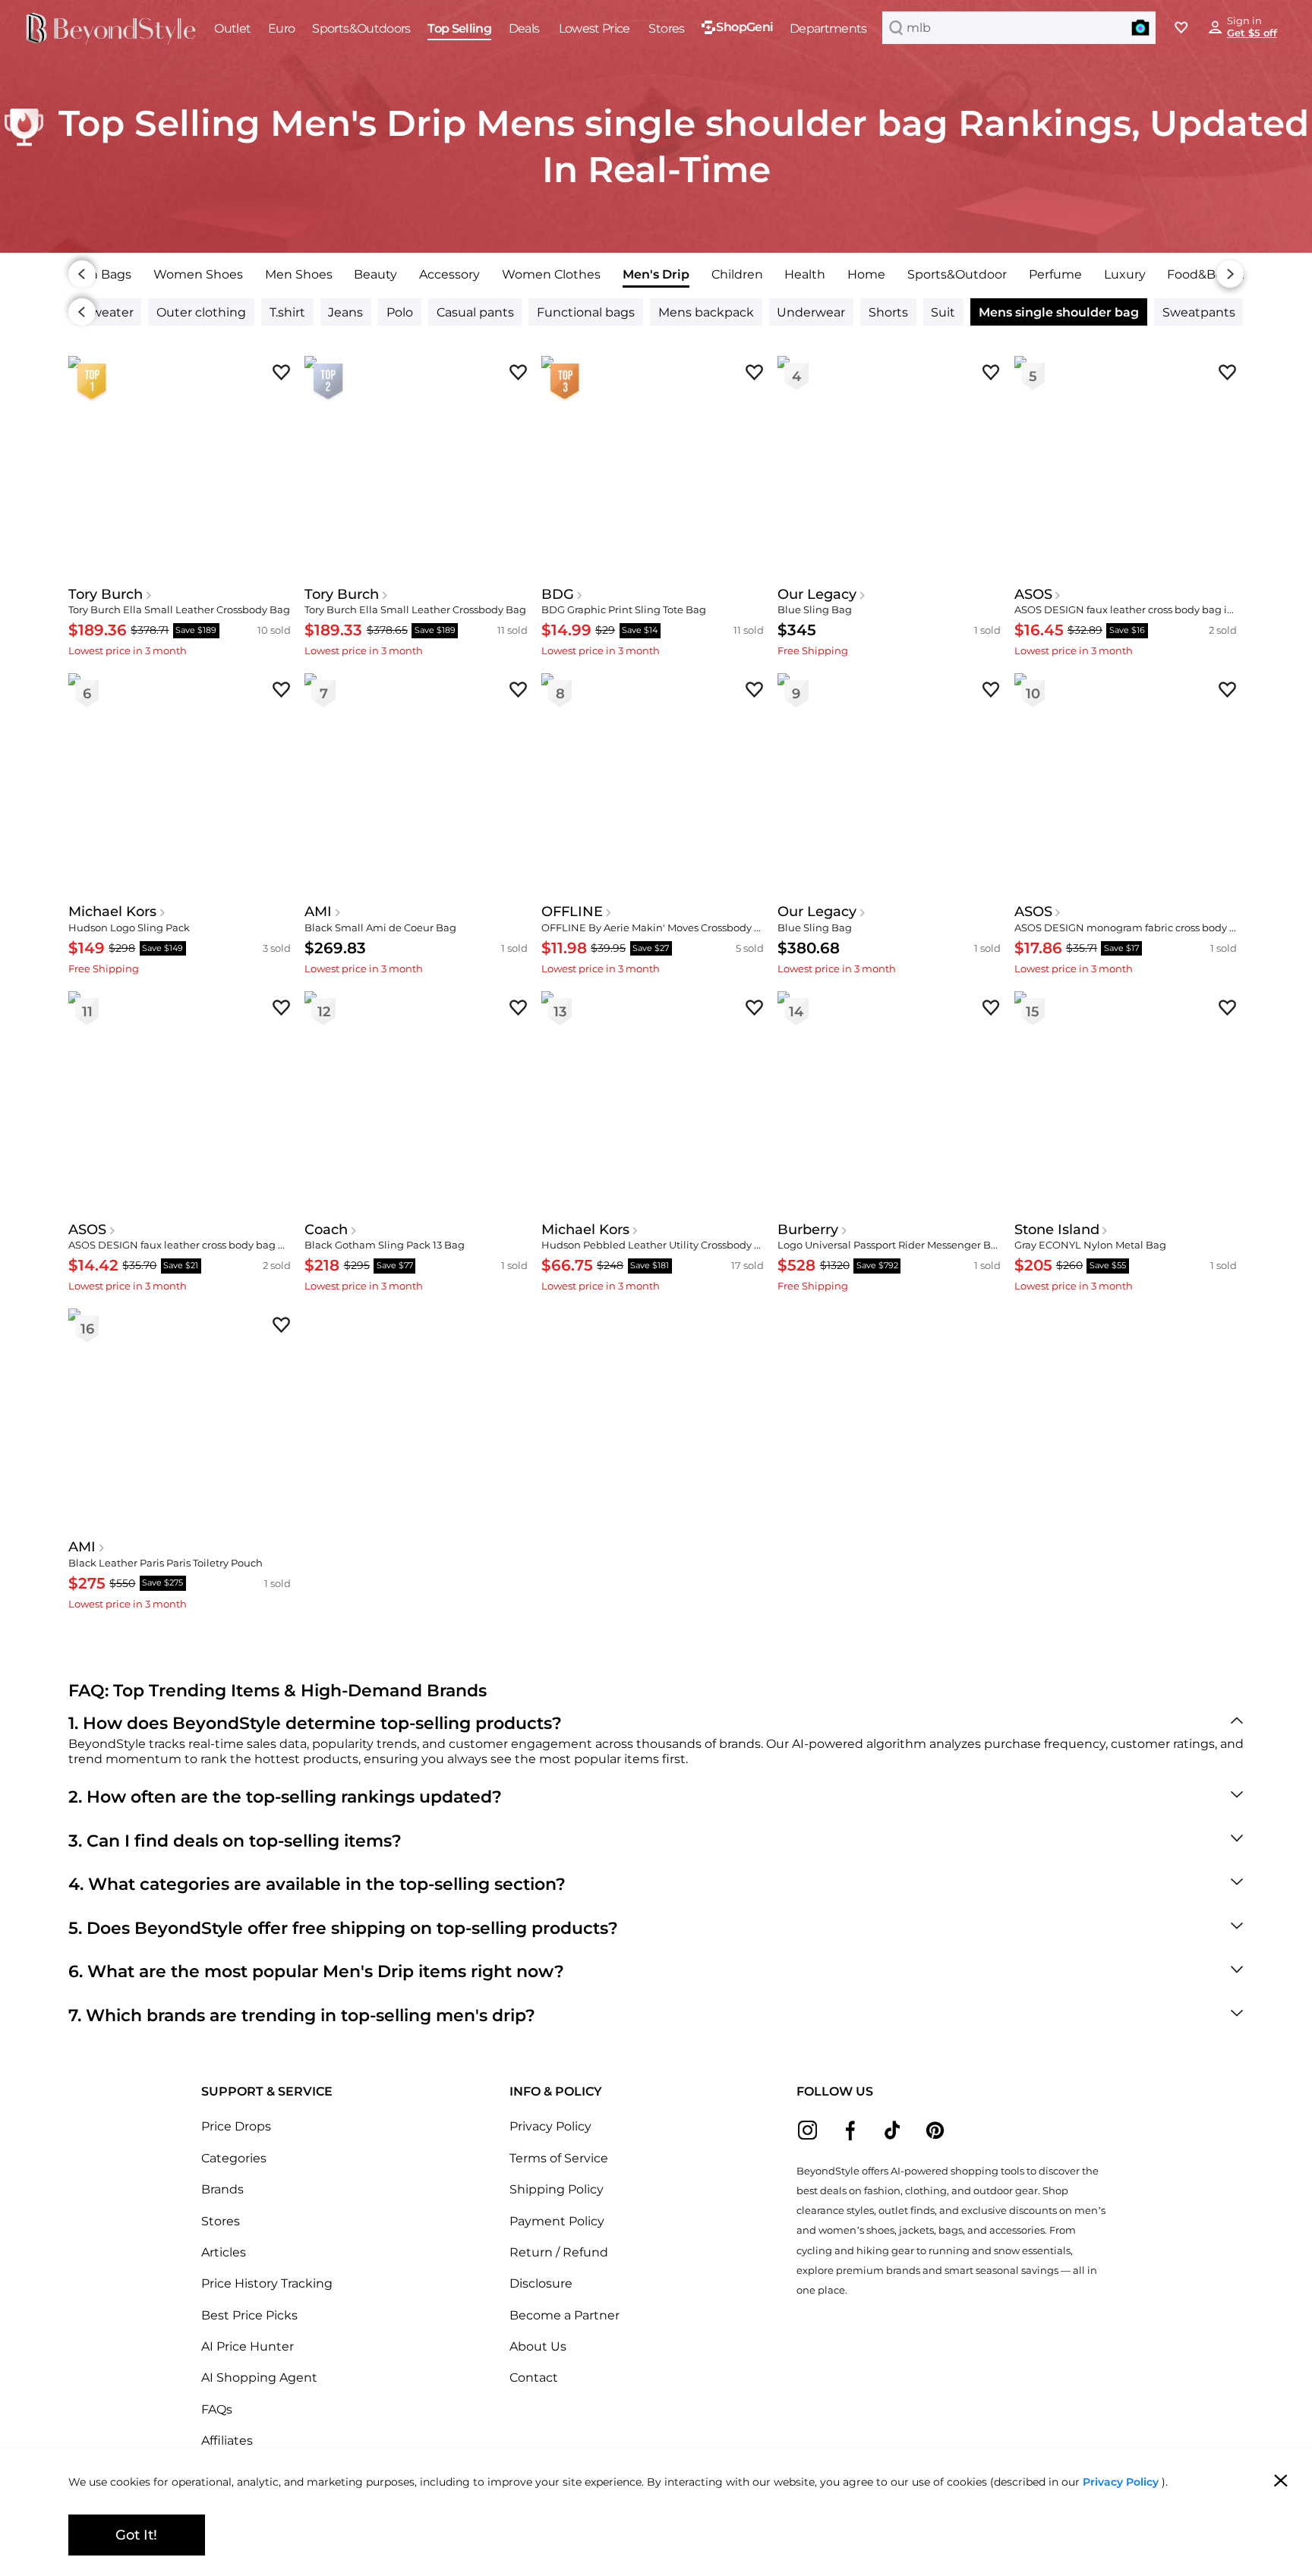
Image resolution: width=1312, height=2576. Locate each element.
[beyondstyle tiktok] (893, 2130)
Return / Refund (559, 2252)
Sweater (109, 312)
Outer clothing (201, 312)
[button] (1140, 27)
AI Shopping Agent (259, 2377)
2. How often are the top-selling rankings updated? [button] (285, 1797)
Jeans (345, 312)
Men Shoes (299, 274)
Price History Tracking (267, 2283)
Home (866, 274)
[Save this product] (281, 372)
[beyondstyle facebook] (850, 2130)
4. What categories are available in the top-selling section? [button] (317, 1884)
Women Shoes (198, 274)
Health (805, 274)
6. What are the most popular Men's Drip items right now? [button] (316, 1971)
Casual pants (475, 312)
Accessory (449, 274)
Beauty (375, 274)
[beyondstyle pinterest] (935, 2130)
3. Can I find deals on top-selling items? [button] (235, 1841)
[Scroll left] (82, 274)
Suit (943, 312)
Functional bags (586, 312)
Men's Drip (656, 274)
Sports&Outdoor (957, 274)
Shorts (888, 312)
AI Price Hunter (248, 2346)
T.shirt (287, 312)
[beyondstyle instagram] (807, 2130)
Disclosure (541, 2283)
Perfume (1055, 274)
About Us (538, 2346)
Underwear (811, 312)
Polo (400, 312)
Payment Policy (557, 2221)
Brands (222, 2189)
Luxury (1125, 274)
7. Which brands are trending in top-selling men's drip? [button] (302, 2015)
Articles (224, 2252)
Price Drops (236, 2126)
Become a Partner (565, 2315)
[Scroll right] (1230, 274)
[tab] (198, 274)
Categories (234, 2158)
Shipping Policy (557, 2189)
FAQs (217, 2409)
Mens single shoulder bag (1059, 312)
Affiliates (227, 2440)
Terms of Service (559, 2158)
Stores (221, 2221)
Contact (534, 2377)
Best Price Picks (249, 2315)
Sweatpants (1199, 312)
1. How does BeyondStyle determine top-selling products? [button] (315, 1723)
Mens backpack (706, 312)
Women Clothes (551, 274)
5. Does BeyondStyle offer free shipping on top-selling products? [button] (343, 1928)
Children (737, 274)
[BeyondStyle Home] (111, 29)
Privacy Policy (550, 2126)
